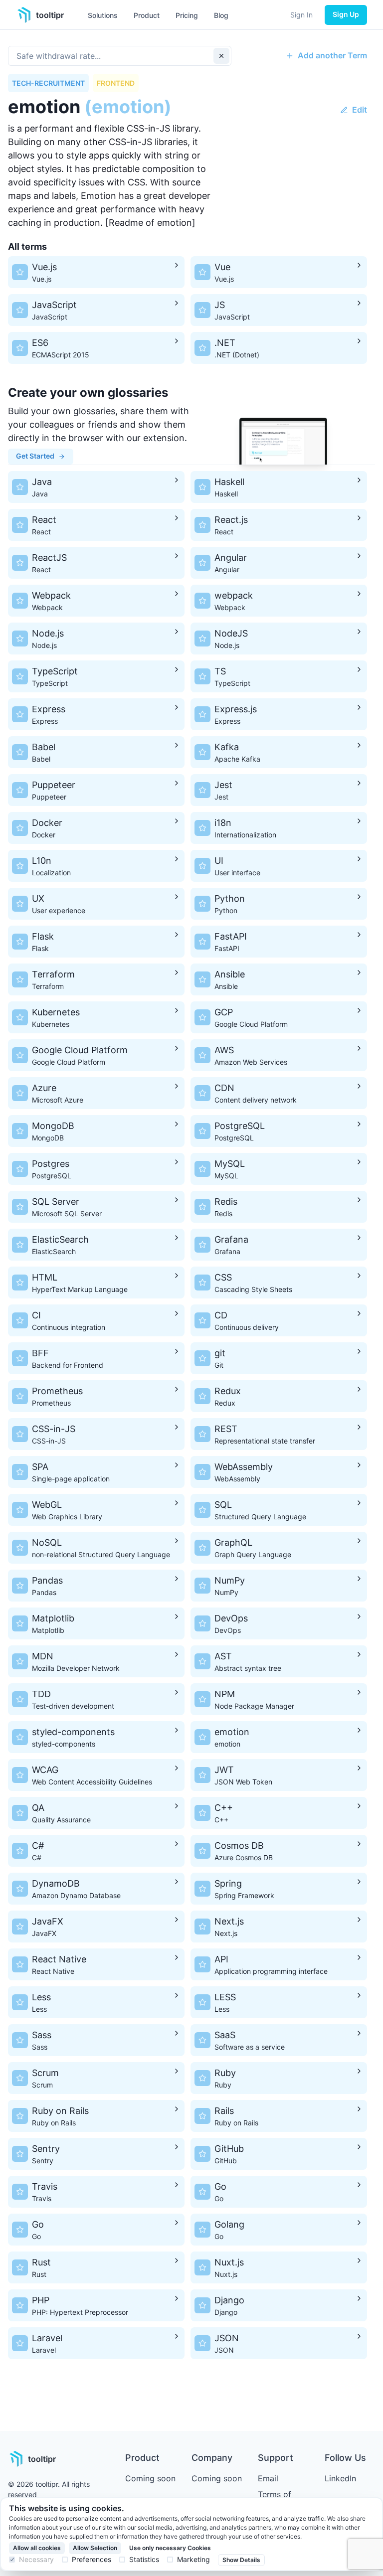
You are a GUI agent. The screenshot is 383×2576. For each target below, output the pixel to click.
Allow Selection (95, 2548)
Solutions (103, 15)
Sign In (301, 15)
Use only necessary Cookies (170, 2548)
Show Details (241, 2560)
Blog (221, 15)
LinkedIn (340, 2478)
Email (268, 2478)
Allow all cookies (37, 2548)
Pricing (187, 15)
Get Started (35, 456)
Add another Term (332, 55)
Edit (360, 110)
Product (147, 15)
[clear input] (221, 56)
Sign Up (346, 14)
